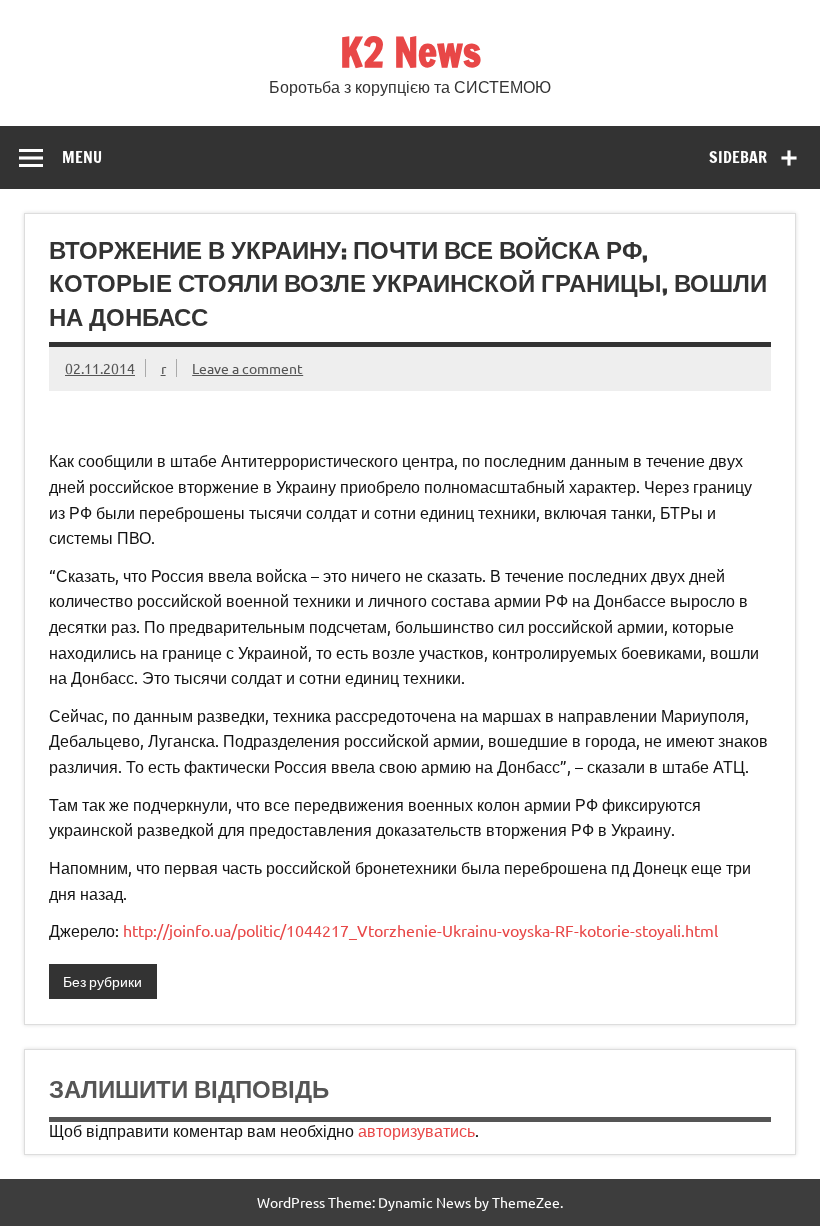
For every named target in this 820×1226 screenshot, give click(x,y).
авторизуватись (416, 1130)
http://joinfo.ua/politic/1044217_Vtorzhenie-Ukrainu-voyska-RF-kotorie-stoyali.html (420, 930)
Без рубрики (102, 981)
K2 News (410, 51)
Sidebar (738, 157)
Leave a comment (247, 368)
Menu (82, 157)
